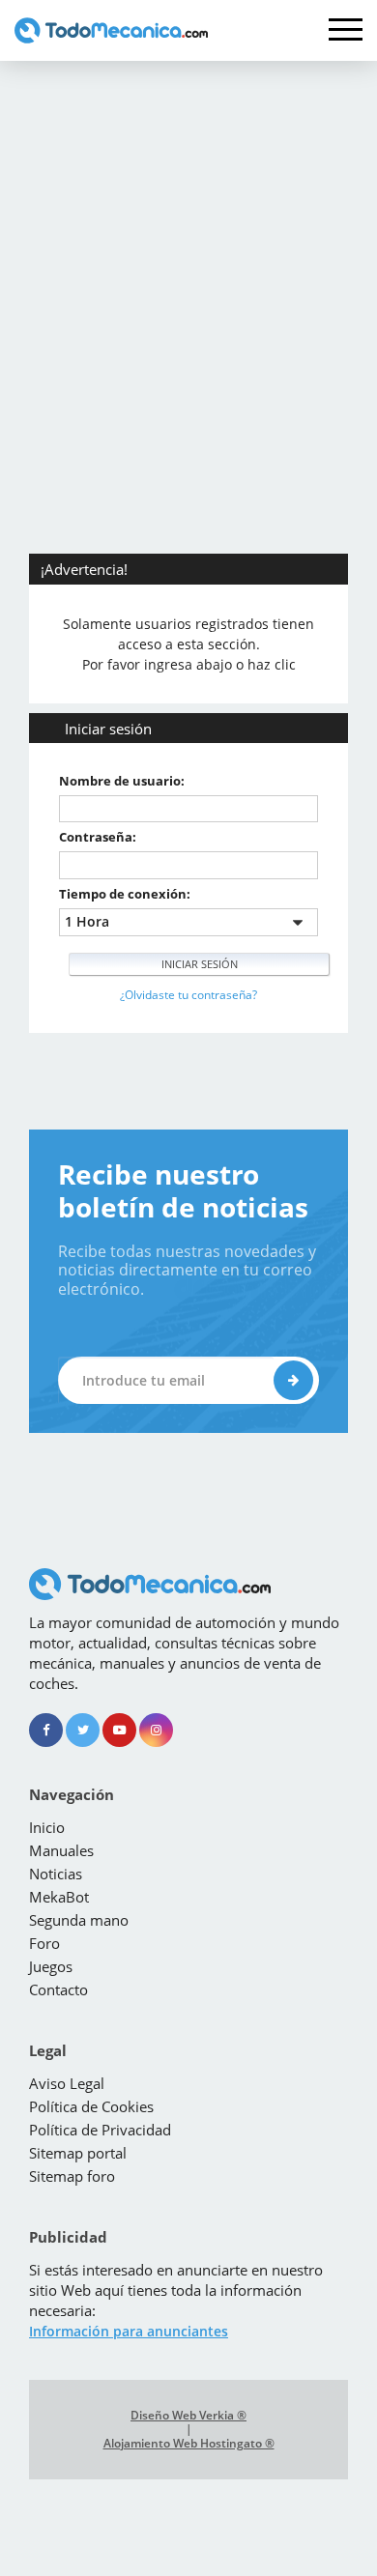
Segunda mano (79, 1920)
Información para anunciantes (129, 2331)
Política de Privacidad (100, 2130)
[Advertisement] (188, 259)
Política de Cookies (91, 2106)
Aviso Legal (67, 2083)
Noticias (56, 1874)
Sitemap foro (72, 2176)
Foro (44, 1943)
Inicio (47, 1827)
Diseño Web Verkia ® (188, 2416)
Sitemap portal (78, 2153)
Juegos (51, 1966)
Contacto (58, 1989)
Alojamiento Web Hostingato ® (189, 2444)
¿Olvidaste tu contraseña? (188, 995)
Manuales (61, 1850)
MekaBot (59, 1897)
